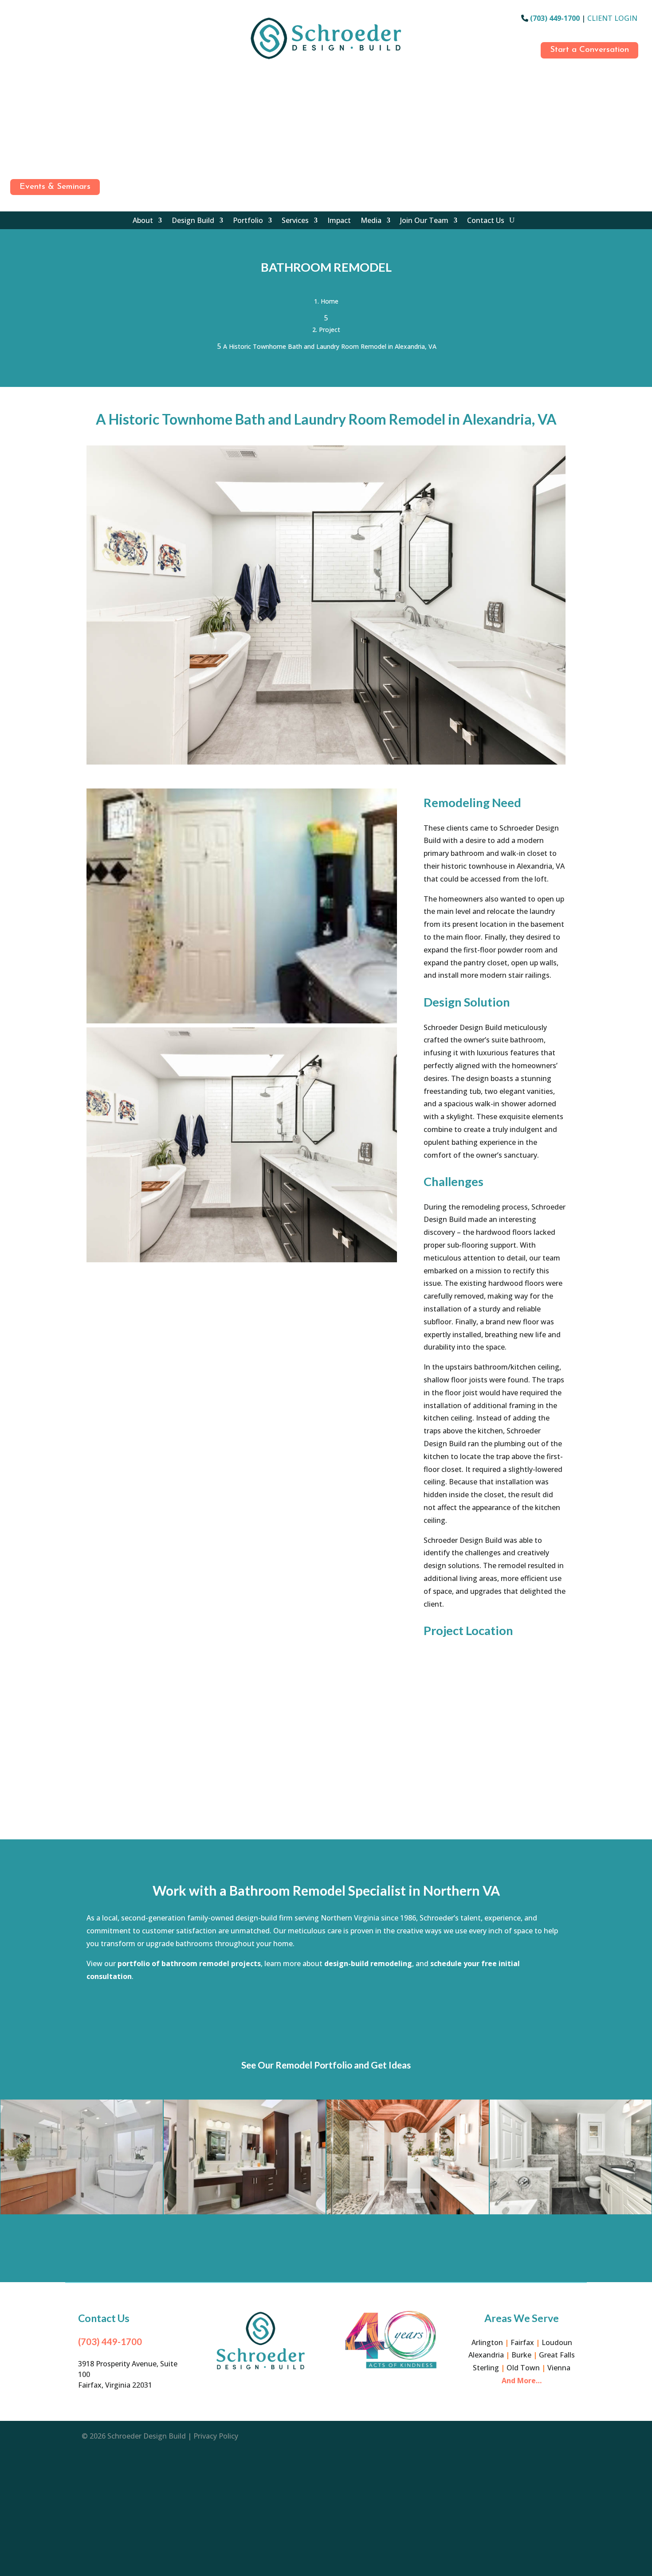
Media (371, 221)
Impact (339, 221)
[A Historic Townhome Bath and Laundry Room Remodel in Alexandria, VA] (326, 765)
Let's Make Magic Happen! (326, 2006)
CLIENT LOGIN (612, 18)
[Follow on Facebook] (15, 20)
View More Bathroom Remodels (326, 2249)
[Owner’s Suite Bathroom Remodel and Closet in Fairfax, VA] (408, 2157)
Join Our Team (424, 221)
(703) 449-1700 (555, 18)
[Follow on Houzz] (15, 78)
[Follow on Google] (15, 59)
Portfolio (248, 221)
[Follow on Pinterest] (15, 137)
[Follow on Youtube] (15, 117)
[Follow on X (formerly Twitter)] (15, 156)
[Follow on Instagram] (15, 39)
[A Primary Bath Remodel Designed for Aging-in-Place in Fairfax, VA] (245, 2157)
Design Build (193, 221)
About (143, 221)
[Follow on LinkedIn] (15, 98)
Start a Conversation (589, 50)
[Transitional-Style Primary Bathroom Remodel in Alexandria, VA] (571, 2157)
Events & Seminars (55, 187)
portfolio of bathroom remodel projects (189, 1963)
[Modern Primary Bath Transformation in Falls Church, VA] (82, 2157)
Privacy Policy (216, 2436)
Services (295, 221)
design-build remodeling (368, 1963)
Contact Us (486, 221)
